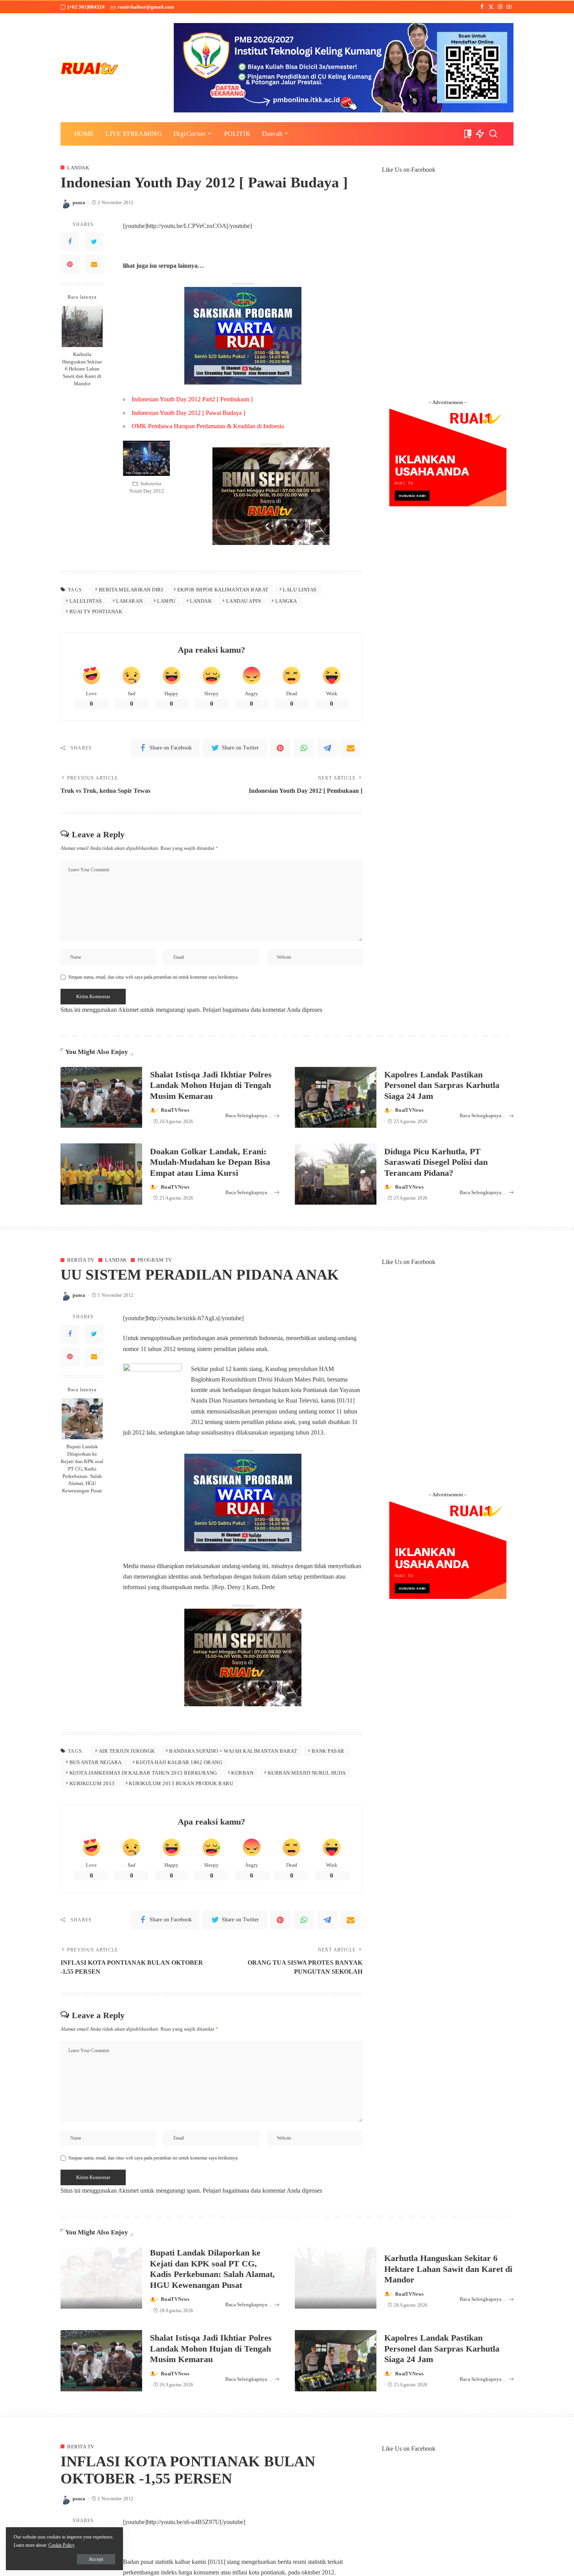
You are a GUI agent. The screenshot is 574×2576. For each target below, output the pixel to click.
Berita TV (81, 1260)
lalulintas (86, 601)
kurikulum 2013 (92, 1783)
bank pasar (328, 1751)
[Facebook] (482, 7)
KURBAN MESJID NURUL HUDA (307, 1773)
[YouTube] (509, 7)
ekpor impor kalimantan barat (223, 590)
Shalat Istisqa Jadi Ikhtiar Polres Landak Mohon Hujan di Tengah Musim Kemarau (211, 1085)
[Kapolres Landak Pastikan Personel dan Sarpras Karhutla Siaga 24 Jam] (336, 1098)
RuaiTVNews (175, 1110)
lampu (166, 601)
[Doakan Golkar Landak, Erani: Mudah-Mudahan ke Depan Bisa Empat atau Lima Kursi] (101, 1174)
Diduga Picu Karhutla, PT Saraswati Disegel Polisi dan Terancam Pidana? (436, 1162)
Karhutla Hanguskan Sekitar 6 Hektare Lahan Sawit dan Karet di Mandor (82, 369)
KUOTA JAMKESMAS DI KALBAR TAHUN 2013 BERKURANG (143, 1773)
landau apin (244, 601)
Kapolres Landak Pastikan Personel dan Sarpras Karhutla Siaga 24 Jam (442, 1085)
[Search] (493, 134)
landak (201, 601)
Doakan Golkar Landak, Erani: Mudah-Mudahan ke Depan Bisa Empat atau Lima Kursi (210, 1162)
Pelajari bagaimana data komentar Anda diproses (262, 1010)
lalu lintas (300, 590)
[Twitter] (491, 7)
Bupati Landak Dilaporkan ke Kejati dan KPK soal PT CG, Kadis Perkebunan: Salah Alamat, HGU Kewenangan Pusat (82, 1469)
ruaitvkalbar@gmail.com (146, 7)
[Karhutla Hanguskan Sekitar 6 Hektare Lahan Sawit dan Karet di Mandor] (82, 327)
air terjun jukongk (127, 1751)
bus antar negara (96, 1762)
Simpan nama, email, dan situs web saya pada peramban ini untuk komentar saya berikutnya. (153, 977)
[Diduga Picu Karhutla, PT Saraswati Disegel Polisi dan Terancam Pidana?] (336, 1174)
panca (79, 203)
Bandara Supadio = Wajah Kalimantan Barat (233, 1751)
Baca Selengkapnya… (249, 1115)
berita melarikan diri (131, 590)
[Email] (94, 264)
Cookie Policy (61, 2545)
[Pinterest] (70, 264)
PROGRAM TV (155, 1260)
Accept (96, 2559)
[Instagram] (500, 7)
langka (286, 601)
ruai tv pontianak (96, 612)
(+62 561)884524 (86, 7)
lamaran (129, 601)
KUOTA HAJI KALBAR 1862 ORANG (179, 1762)
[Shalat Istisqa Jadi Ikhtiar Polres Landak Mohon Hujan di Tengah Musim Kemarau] (101, 1098)
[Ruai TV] (90, 68)
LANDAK (78, 168)
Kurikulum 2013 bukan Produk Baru (181, 1783)
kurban (242, 1773)
